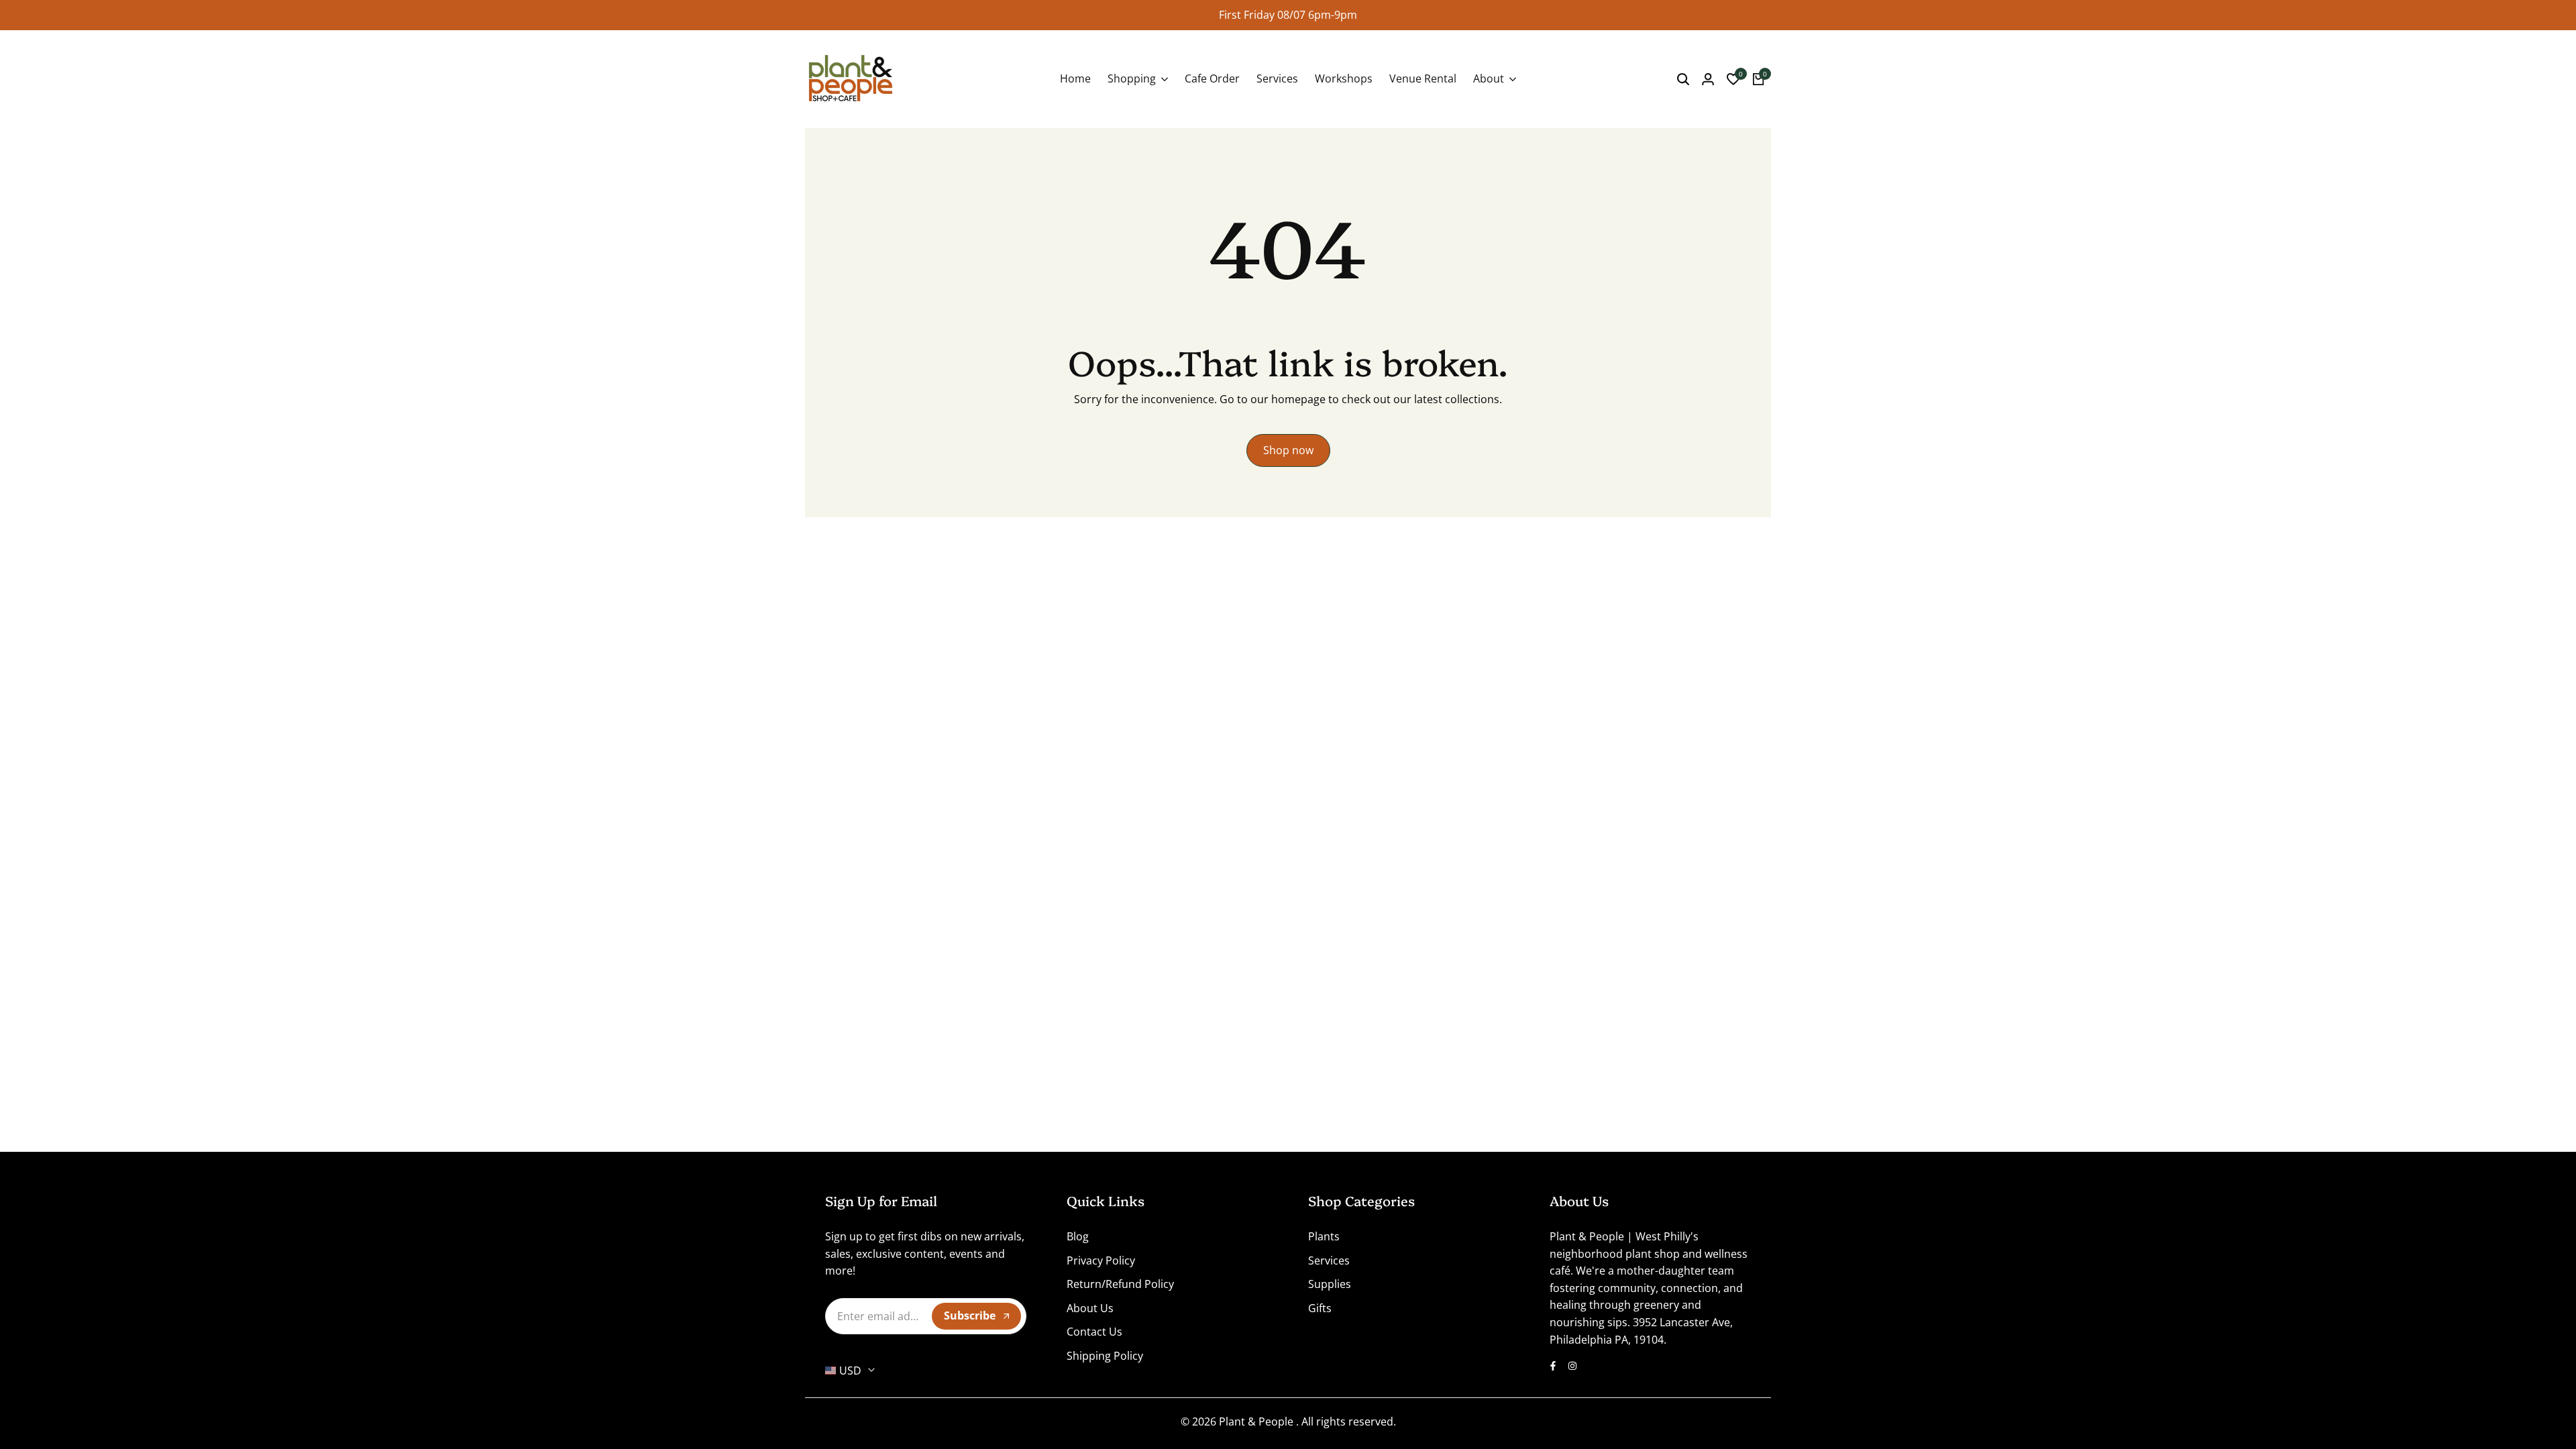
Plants (1324, 1236)
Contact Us (1094, 1332)
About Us (1090, 1308)
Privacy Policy (1101, 1260)
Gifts (1320, 1308)
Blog (1078, 1236)
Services (1329, 1260)
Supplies (1330, 1284)
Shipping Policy (1105, 1356)
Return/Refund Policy (1120, 1284)
